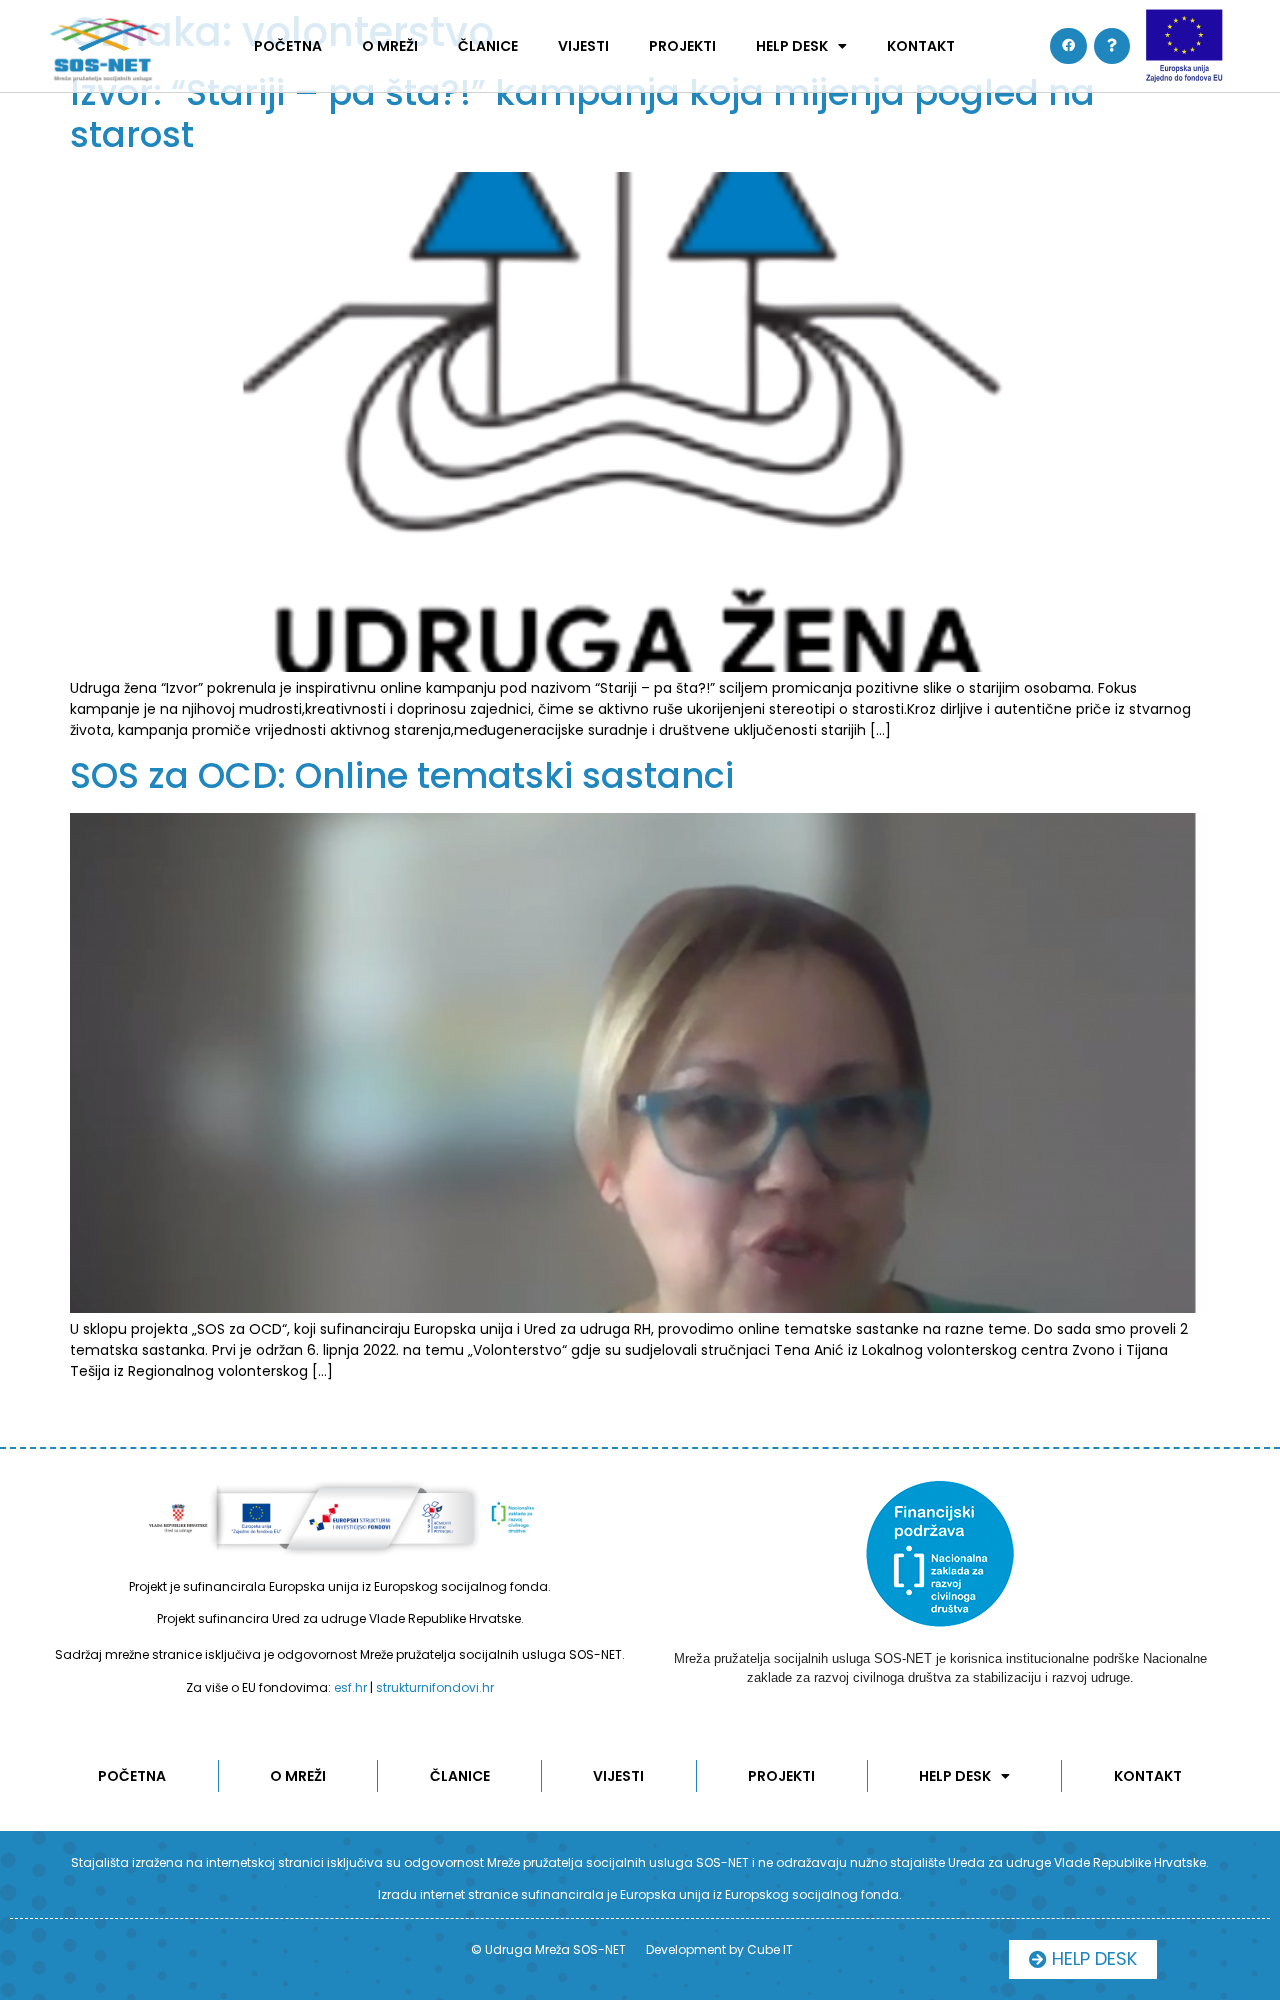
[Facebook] (1068, 46)
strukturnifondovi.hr (435, 1687)
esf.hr (350, 1687)
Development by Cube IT (719, 1949)
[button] (1083, 1959)
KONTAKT (921, 46)
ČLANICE (488, 46)
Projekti (682, 46)
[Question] (1112, 46)
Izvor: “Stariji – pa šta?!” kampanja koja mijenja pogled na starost (582, 113)
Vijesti (583, 46)
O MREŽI (390, 46)
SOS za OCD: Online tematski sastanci (402, 775)
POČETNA (288, 46)
